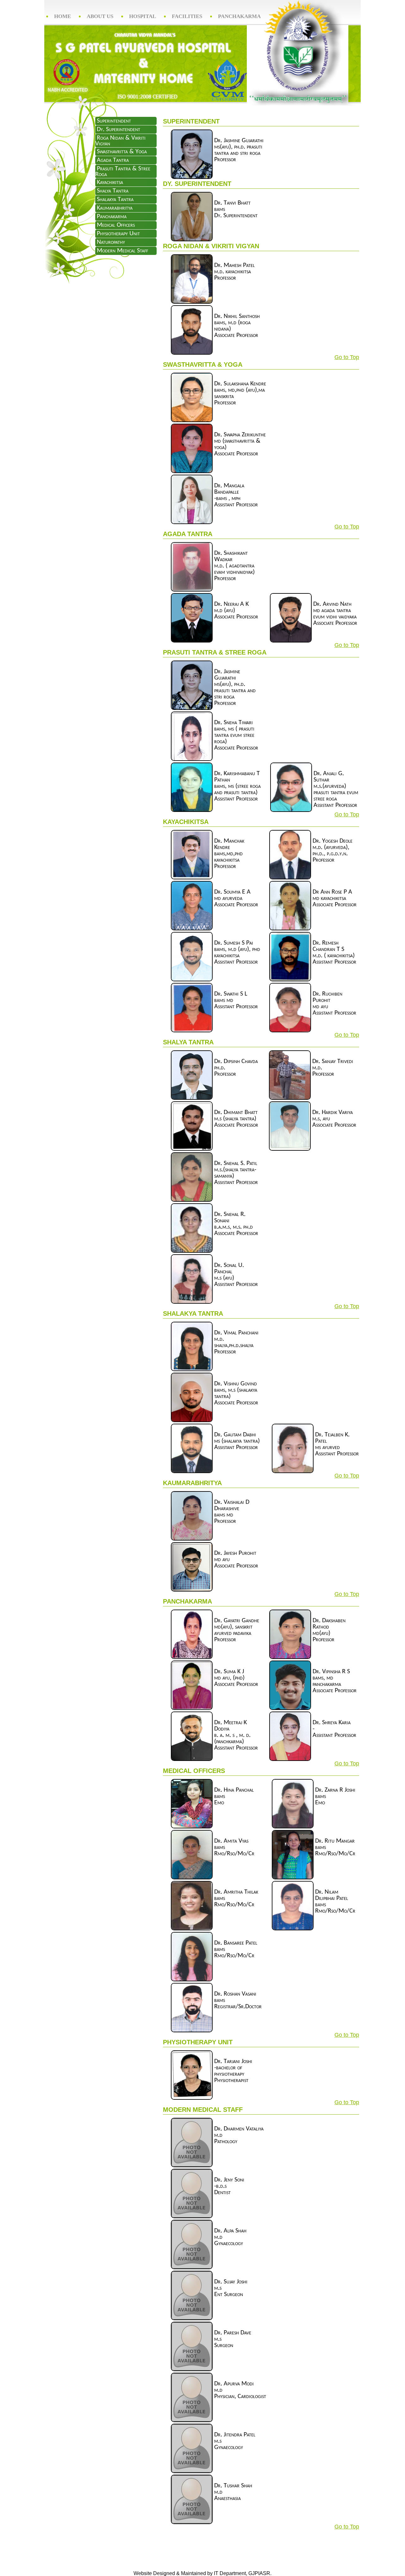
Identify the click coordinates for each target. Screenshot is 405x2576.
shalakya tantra (115, 199)
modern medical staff (122, 251)
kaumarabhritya (115, 208)
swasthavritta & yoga (122, 152)
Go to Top (347, 357)
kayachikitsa (110, 182)
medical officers (116, 225)
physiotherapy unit (118, 234)
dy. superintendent (118, 130)
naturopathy (111, 242)
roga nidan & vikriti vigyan (120, 141)
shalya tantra (113, 191)
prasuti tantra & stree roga (123, 172)
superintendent (114, 121)
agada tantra (113, 160)
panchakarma (112, 217)
